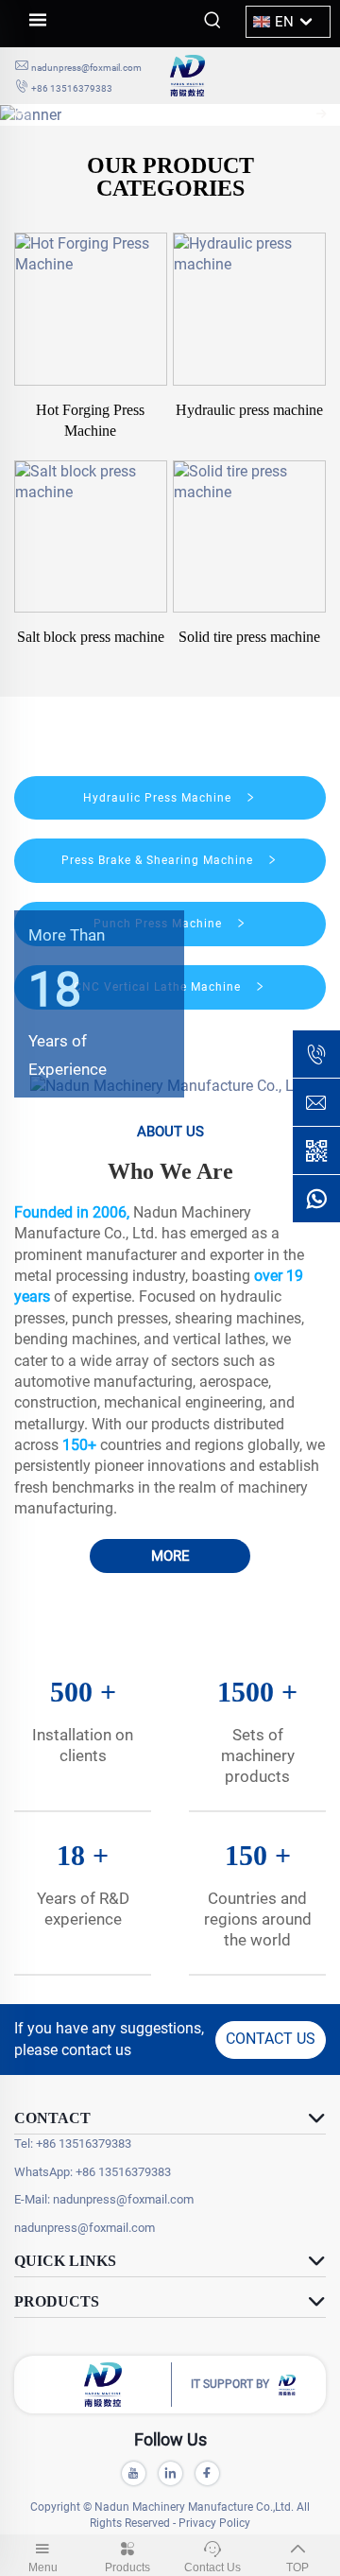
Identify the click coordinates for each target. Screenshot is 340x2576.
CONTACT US (271, 2039)
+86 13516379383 (72, 88)
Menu (43, 2567)
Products (127, 2567)
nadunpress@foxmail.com (86, 68)
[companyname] (248, 76)
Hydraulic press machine (249, 410)
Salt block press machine (91, 637)
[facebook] (207, 2473)
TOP (297, 2567)
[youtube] (134, 2473)
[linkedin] (170, 2473)
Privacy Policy (214, 2523)
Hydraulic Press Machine (159, 798)
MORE (170, 1556)
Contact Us (212, 2567)
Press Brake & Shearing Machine (159, 860)
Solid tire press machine (249, 637)
